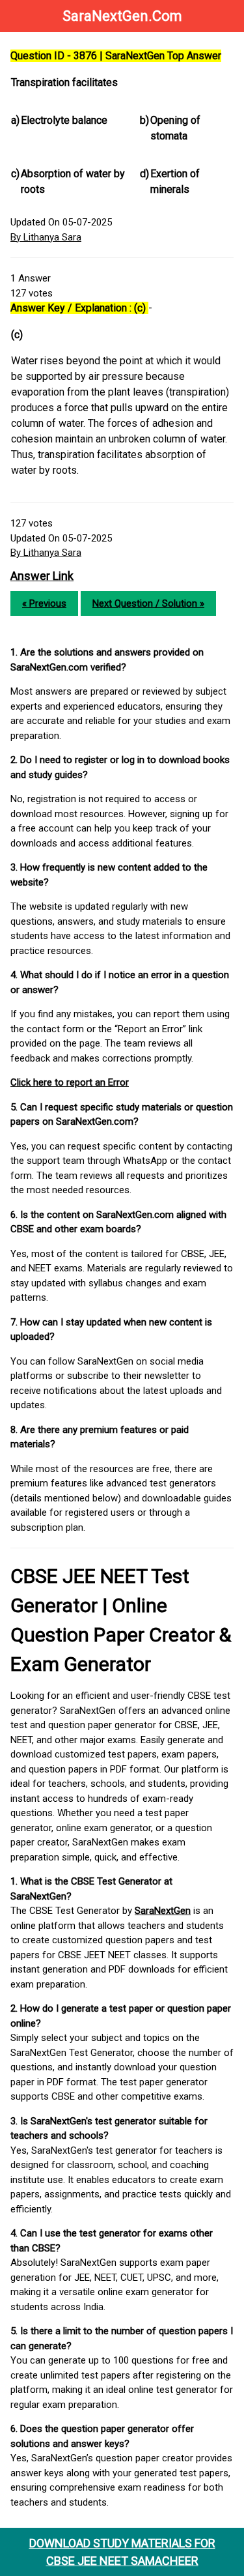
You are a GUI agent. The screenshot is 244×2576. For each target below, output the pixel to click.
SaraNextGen (163, 1911)
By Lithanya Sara (46, 237)
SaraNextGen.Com (122, 16)
